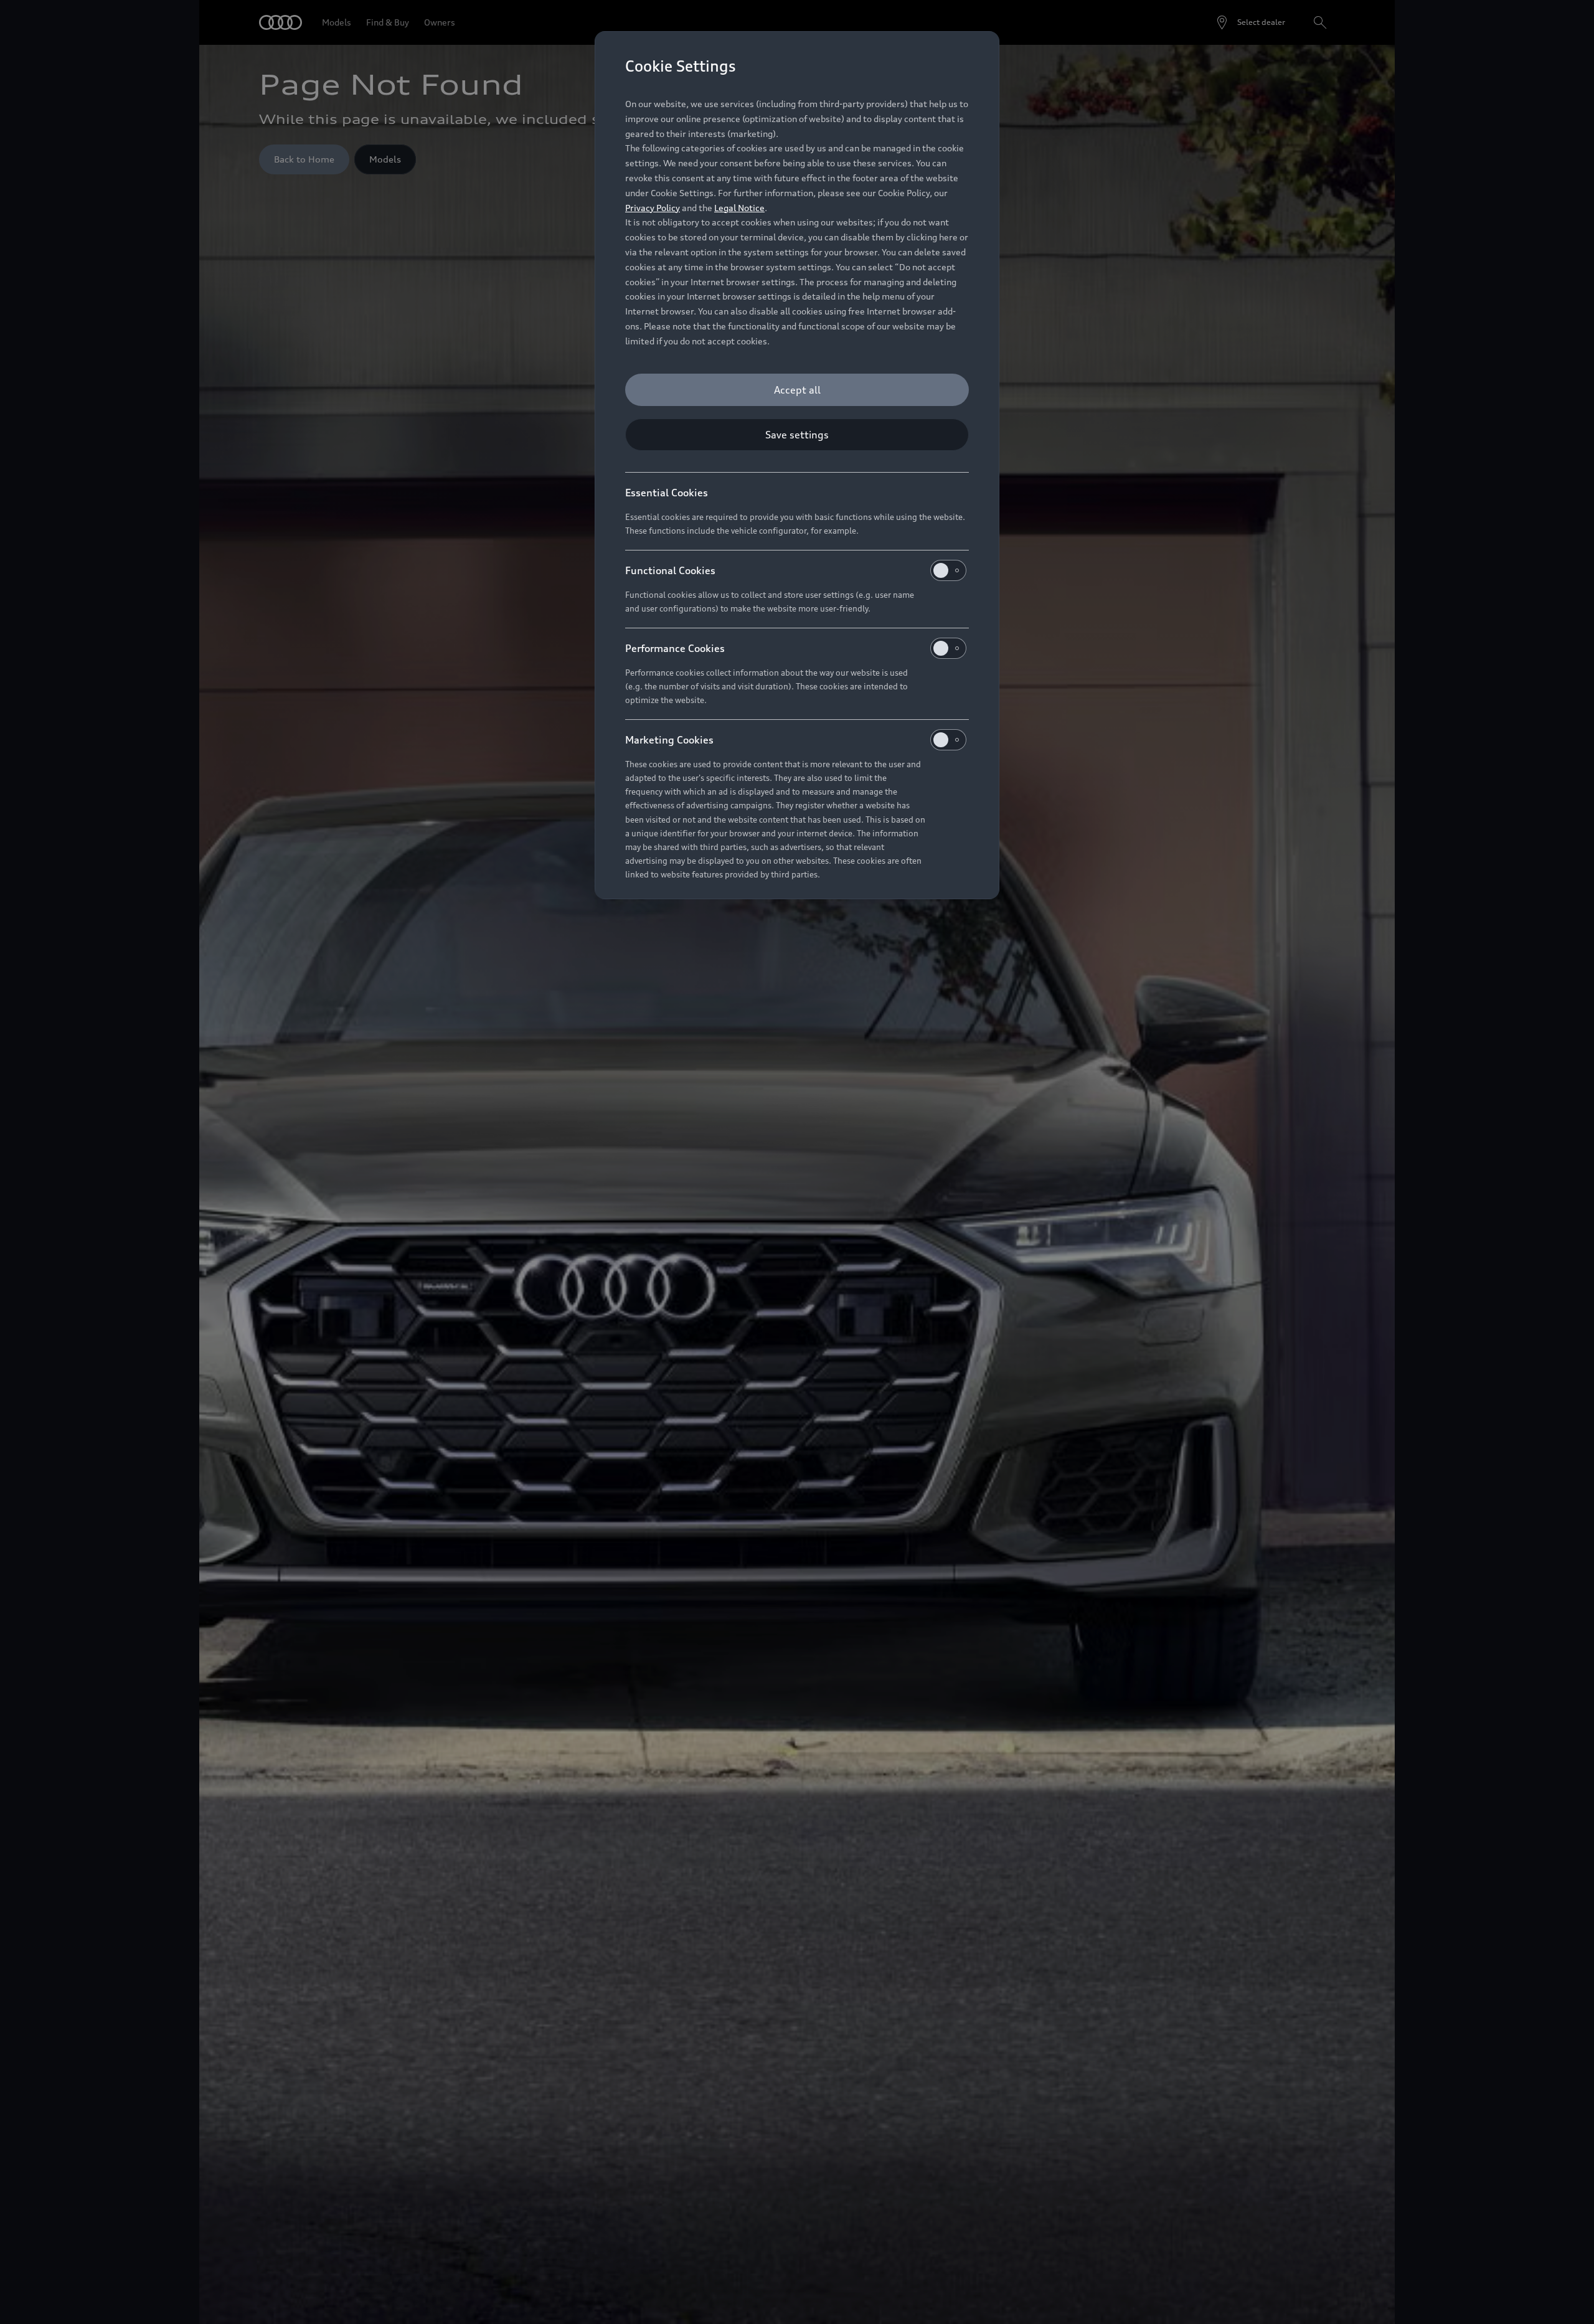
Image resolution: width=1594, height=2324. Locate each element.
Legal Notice (739, 208)
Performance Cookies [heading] (675, 648)
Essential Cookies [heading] (667, 493)
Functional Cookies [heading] (670, 570)
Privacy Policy (653, 208)
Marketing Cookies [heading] (669, 740)
